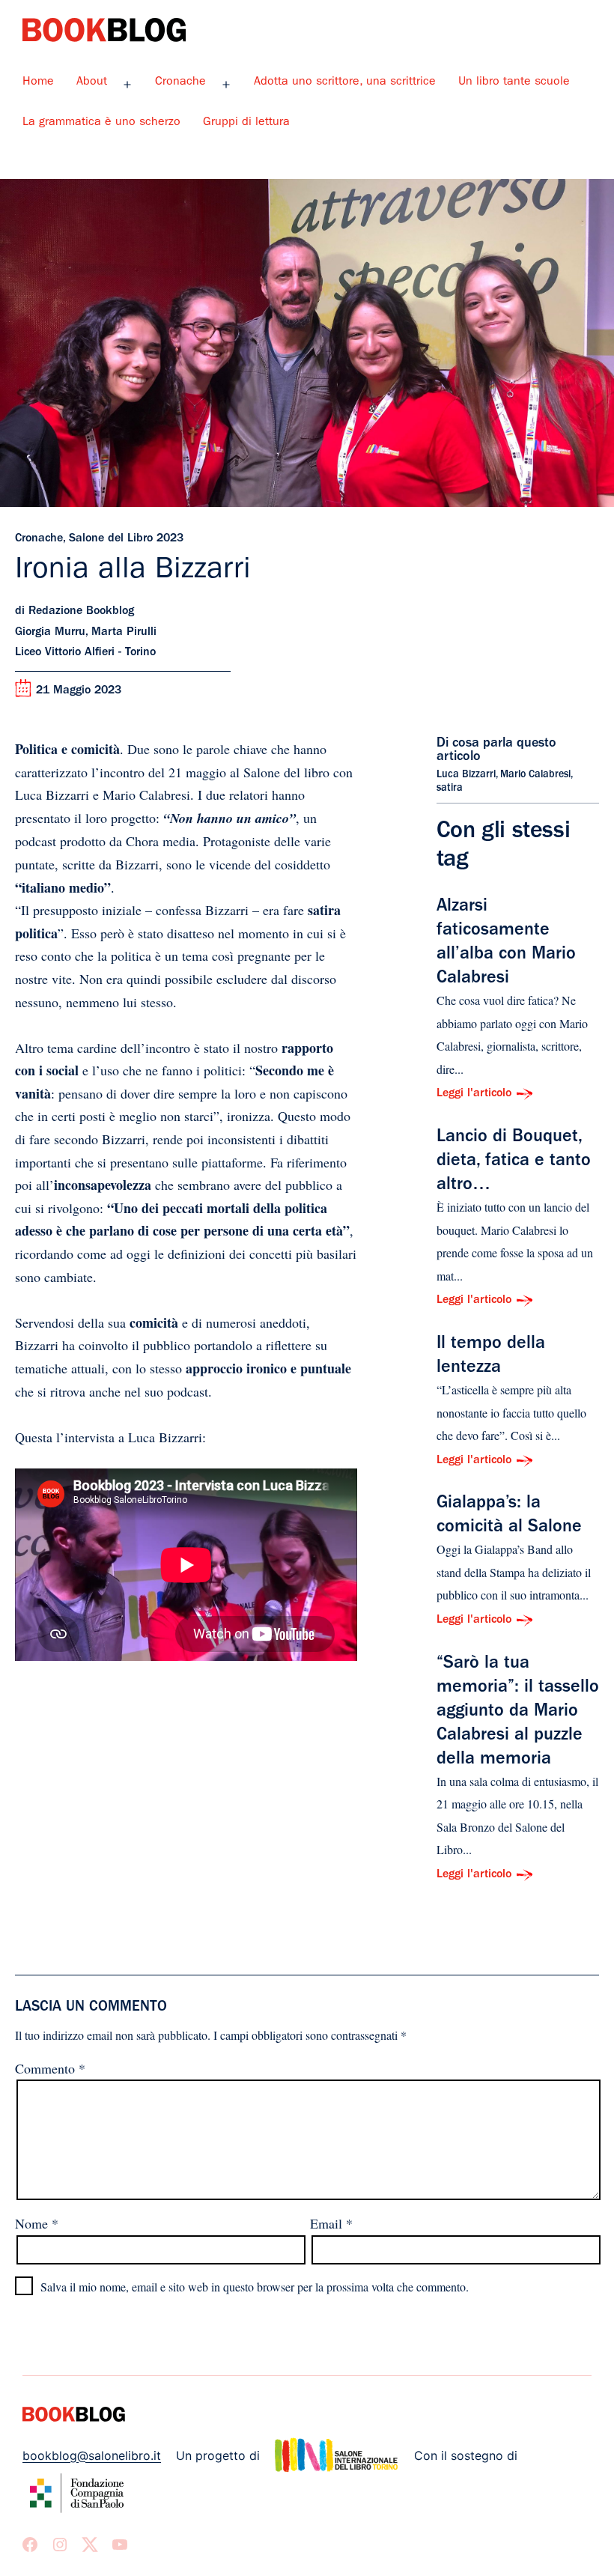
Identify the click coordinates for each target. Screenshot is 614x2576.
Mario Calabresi (535, 775)
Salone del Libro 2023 (126, 539)
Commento (50, 2068)
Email (331, 2223)
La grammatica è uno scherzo (101, 123)
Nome (37, 2223)
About (92, 82)
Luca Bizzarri (466, 775)
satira (450, 789)
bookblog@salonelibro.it (92, 2455)
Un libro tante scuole (514, 82)
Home (38, 82)
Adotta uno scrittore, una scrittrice (345, 82)
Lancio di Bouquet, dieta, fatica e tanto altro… (514, 1162)
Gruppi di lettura (246, 123)
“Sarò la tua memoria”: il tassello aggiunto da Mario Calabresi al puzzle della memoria (518, 1713)
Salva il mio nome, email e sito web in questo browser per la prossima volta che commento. (255, 2287)
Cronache (180, 82)
